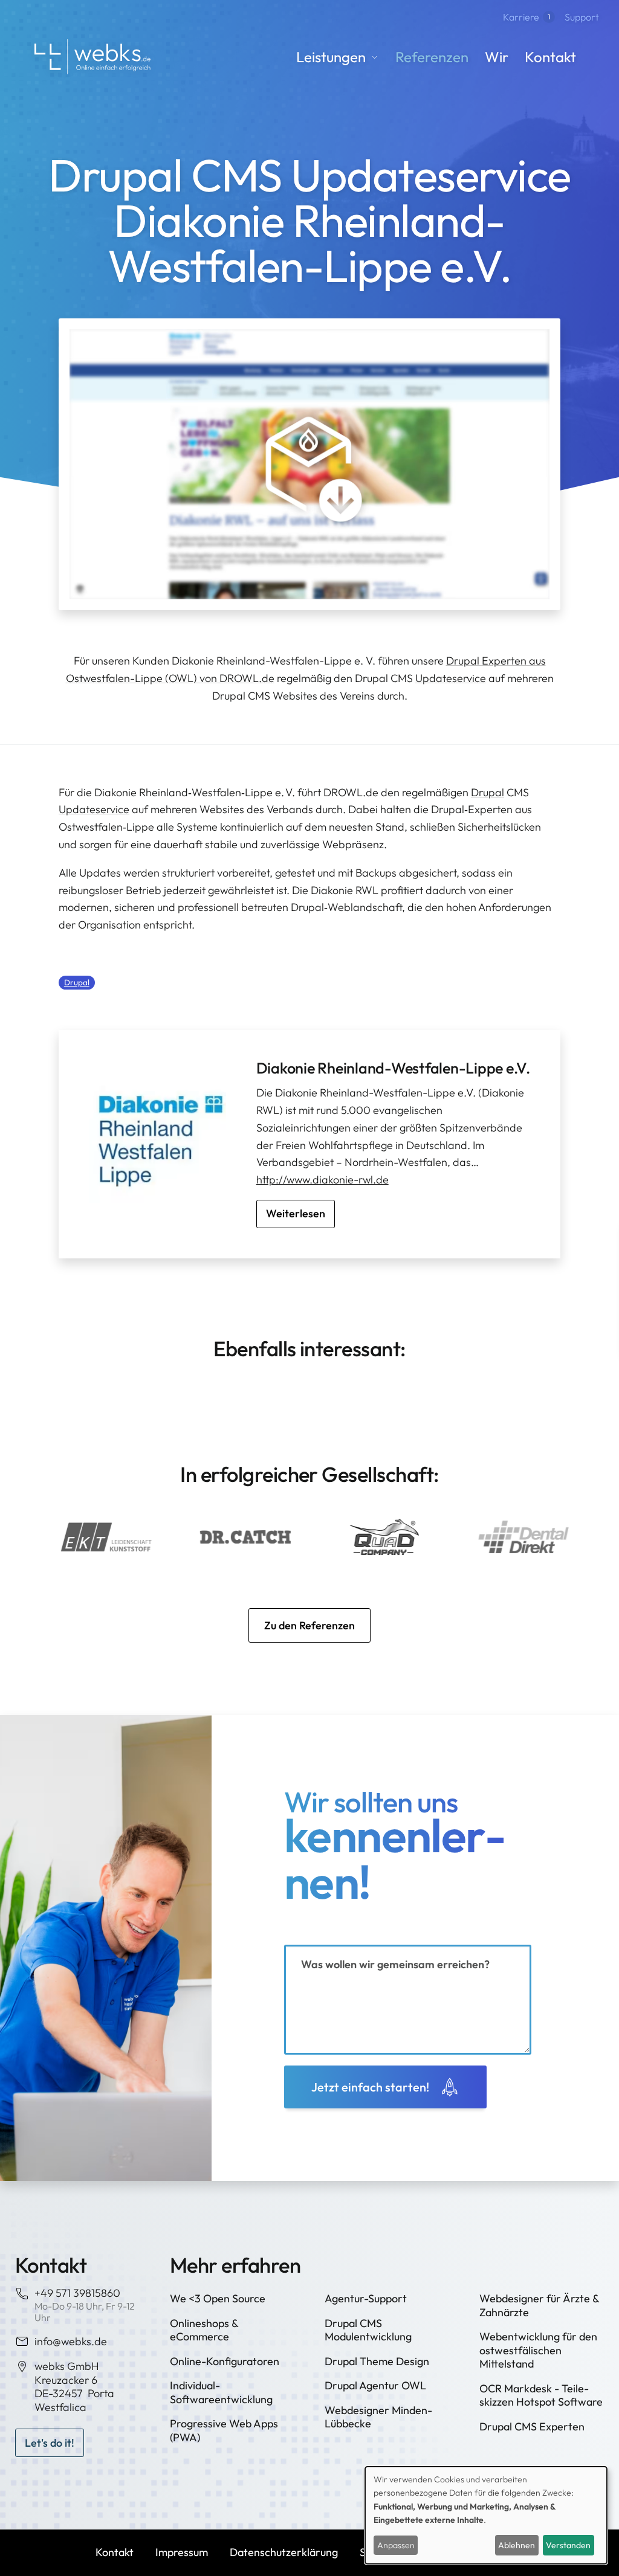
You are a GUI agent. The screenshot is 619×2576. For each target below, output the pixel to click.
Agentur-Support (366, 2298)
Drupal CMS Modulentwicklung (368, 2330)
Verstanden (568, 2545)
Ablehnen (517, 2545)
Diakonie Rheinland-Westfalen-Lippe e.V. (393, 1068)
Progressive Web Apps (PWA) (224, 2430)
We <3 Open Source (218, 2298)
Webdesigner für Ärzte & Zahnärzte (539, 2305)
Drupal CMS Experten (532, 2426)
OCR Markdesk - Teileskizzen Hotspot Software (541, 2395)
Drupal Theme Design (377, 2361)
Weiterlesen (296, 1213)
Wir (497, 57)
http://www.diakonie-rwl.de (322, 1180)
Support (582, 17)
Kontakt (550, 57)
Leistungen (331, 57)
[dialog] (486, 2515)
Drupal (488, 792)
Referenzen (432, 57)
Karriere (527, 17)
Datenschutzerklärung (284, 2552)
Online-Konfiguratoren (225, 2361)
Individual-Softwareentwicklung (221, 2392)
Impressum (182, 2552)
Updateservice (451, 678)
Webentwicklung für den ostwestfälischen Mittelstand (538, 2350)
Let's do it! (50, 2443)
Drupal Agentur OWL (375, 2385)
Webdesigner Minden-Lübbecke (378, 2417)
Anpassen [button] (396, 2545)
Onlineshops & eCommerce (204, 2330)
